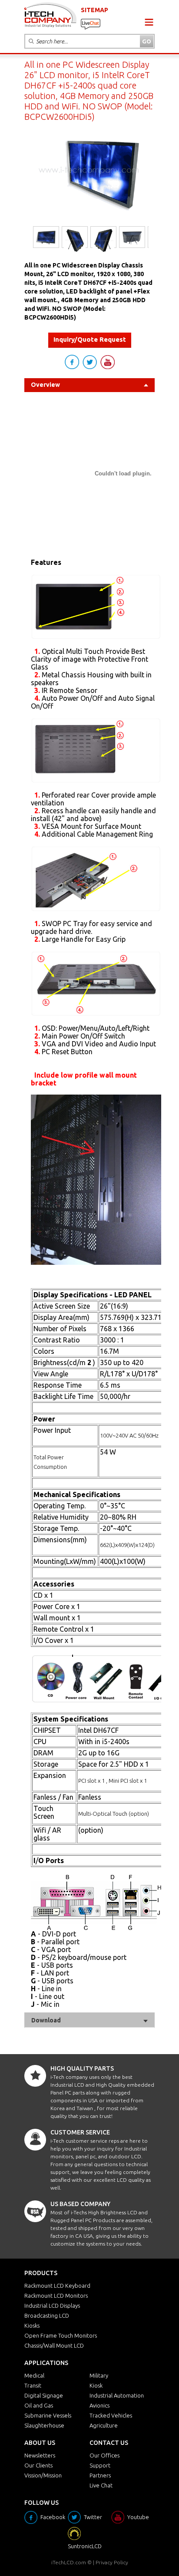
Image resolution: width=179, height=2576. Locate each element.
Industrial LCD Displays (52, 2306)
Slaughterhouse (44, 2425)
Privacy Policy (112, 2562)
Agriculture (104, 2425)
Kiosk (96, 2385)
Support (100, 2465)
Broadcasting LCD (47, 2315)
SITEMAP (94, 10)
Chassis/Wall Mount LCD (54, 2345)
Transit (33, 2385)
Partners (100, 2475)
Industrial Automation (117, 2395)
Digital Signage (44, 2395)
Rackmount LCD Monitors (56, 2296)
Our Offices (104, 2455)
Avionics (99, 2405)
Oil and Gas (39, 2405)
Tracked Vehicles (111, 2415)
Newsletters (40, 2455)
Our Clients (38, 2465)
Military (99, 2375)
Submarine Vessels (48, 2415)
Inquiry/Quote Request (90, 339)
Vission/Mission (43, 2475)
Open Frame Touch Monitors (61, 2335)
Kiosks (32, 2325)
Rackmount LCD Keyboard (57, 2286)
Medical (34, 2375)
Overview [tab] (45, 385)
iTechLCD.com (69, 2562)
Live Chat (101, 2485)
